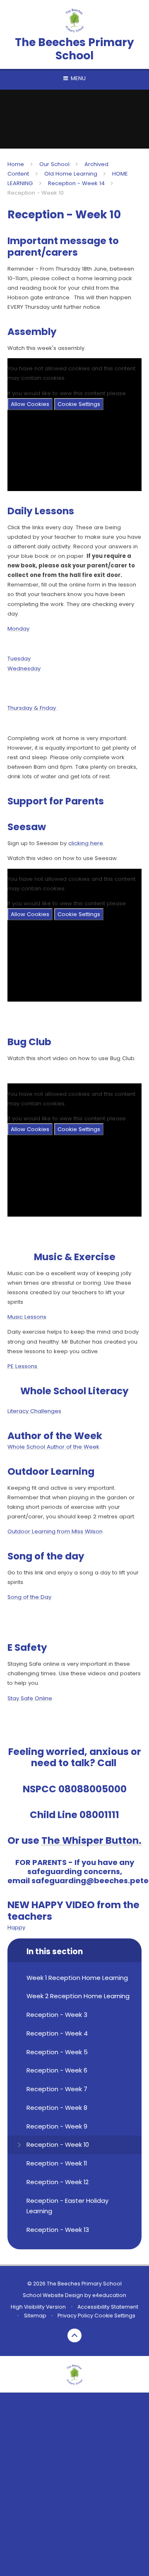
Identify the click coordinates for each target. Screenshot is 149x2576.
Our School (54, 164)
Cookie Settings (79, 404)
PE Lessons (23, 1366)
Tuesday (19, 659)
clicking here (86, 843)
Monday (18, 629)
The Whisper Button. (91, 1840)
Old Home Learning (71, 174)
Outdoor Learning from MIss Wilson (55, 1531)
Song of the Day (29, 1597)
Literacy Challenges (34, 1411)
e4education (109, 2295)
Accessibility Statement (108, 2307)
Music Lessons (27, 1317)
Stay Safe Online (30, 1698)
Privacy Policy (75, 2316)
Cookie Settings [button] (115, 2316)
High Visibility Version (38, 2307)
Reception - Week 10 (36, 193)
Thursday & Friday (32, 708)
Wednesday (24, 668)
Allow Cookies (30, 404)
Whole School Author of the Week (53, 1447)
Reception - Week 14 (76, 183)
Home (16, 164)
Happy (16, 1927)
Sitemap (35, 2316)
